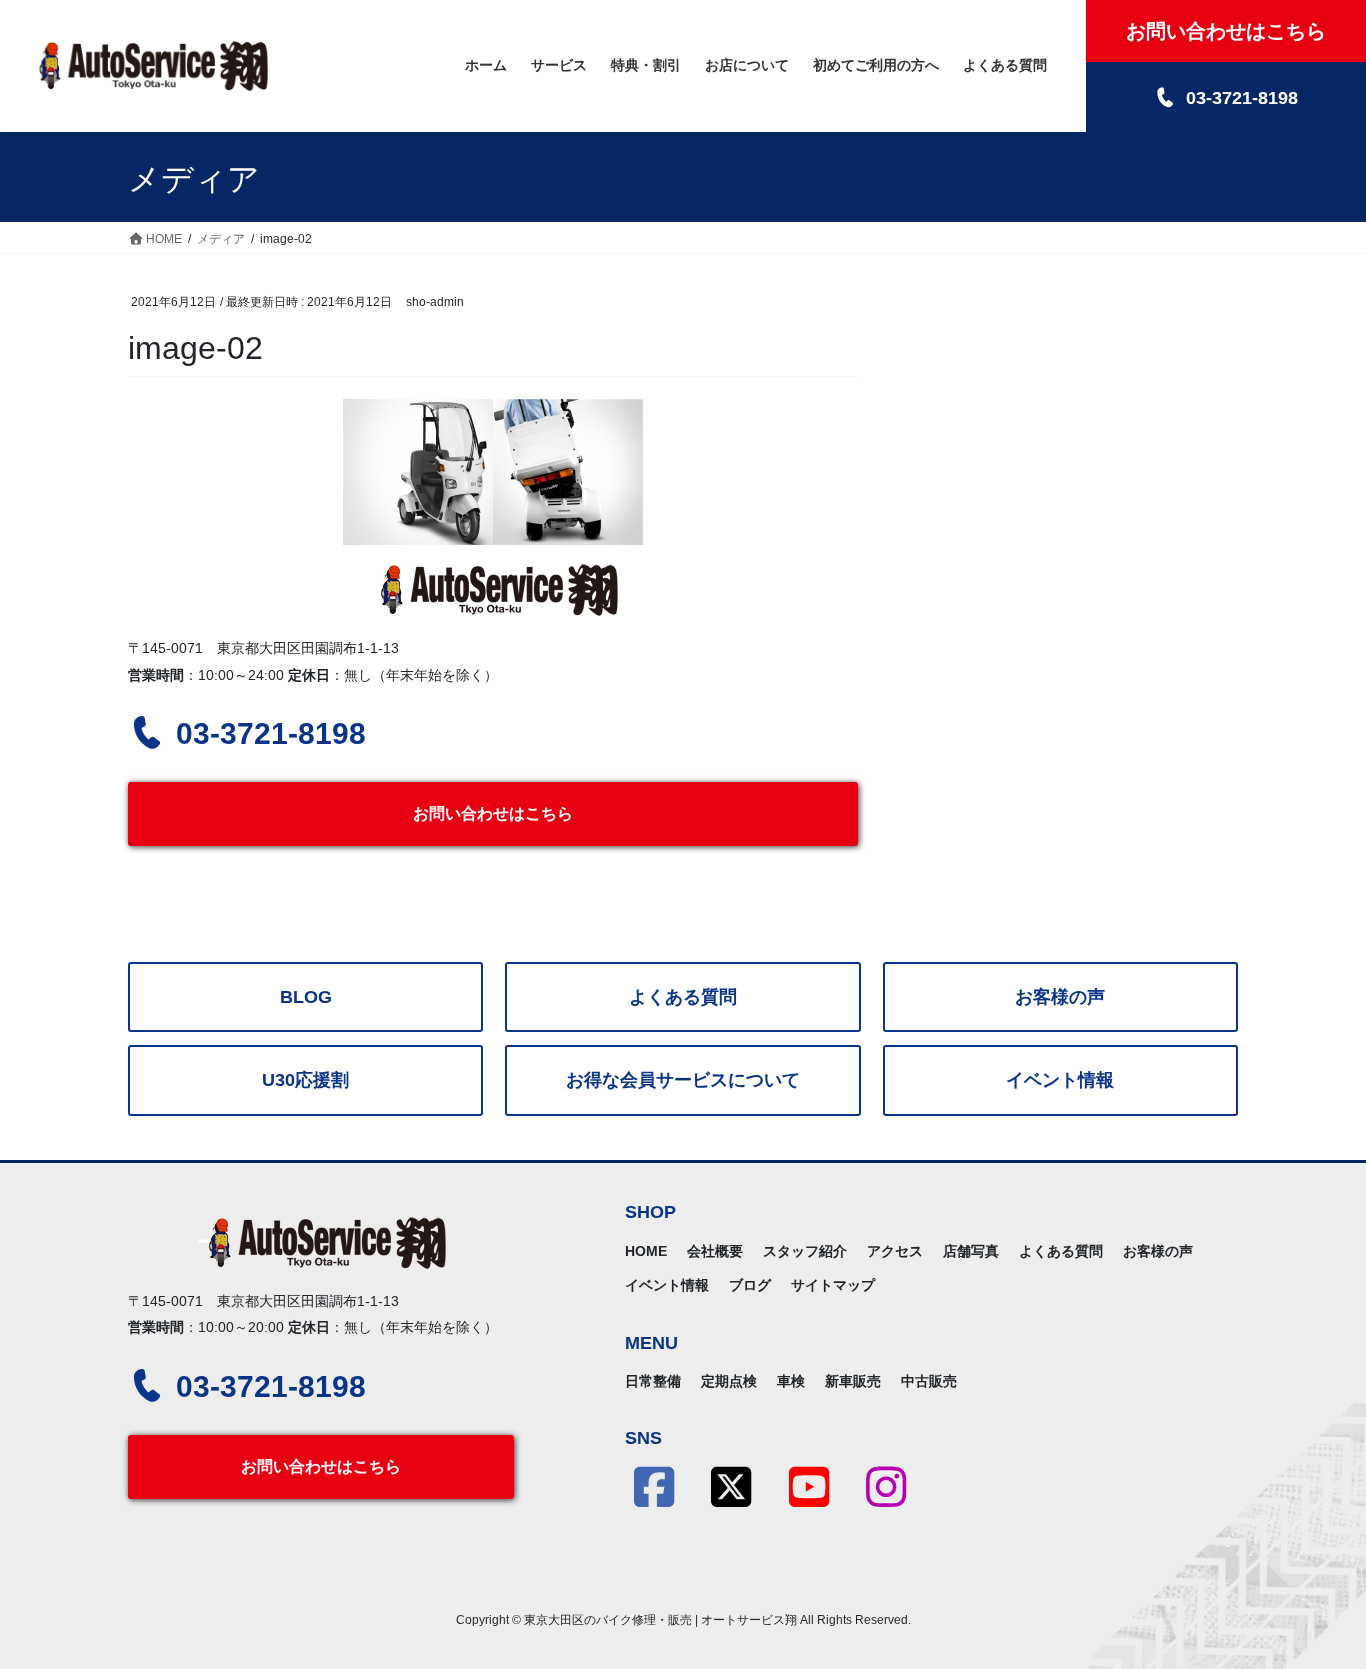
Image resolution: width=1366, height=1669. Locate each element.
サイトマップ (833, 1285)
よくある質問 (683, 997)
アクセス (895, 1251)
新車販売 (853, 1381)
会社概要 (715, 1251)
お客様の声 (1060, 997)
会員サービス (683, 1080)
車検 (791, 1381)
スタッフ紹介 (805, 1251)
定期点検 (729, 1381)
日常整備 (653, 1381)
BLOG (306, 997)
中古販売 (929, 1381)
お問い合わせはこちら (493, 813)
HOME (646, 1251)
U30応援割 (305, 1080)
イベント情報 (1060, 1080)
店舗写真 (971, 1251)
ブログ (750, 1285)
